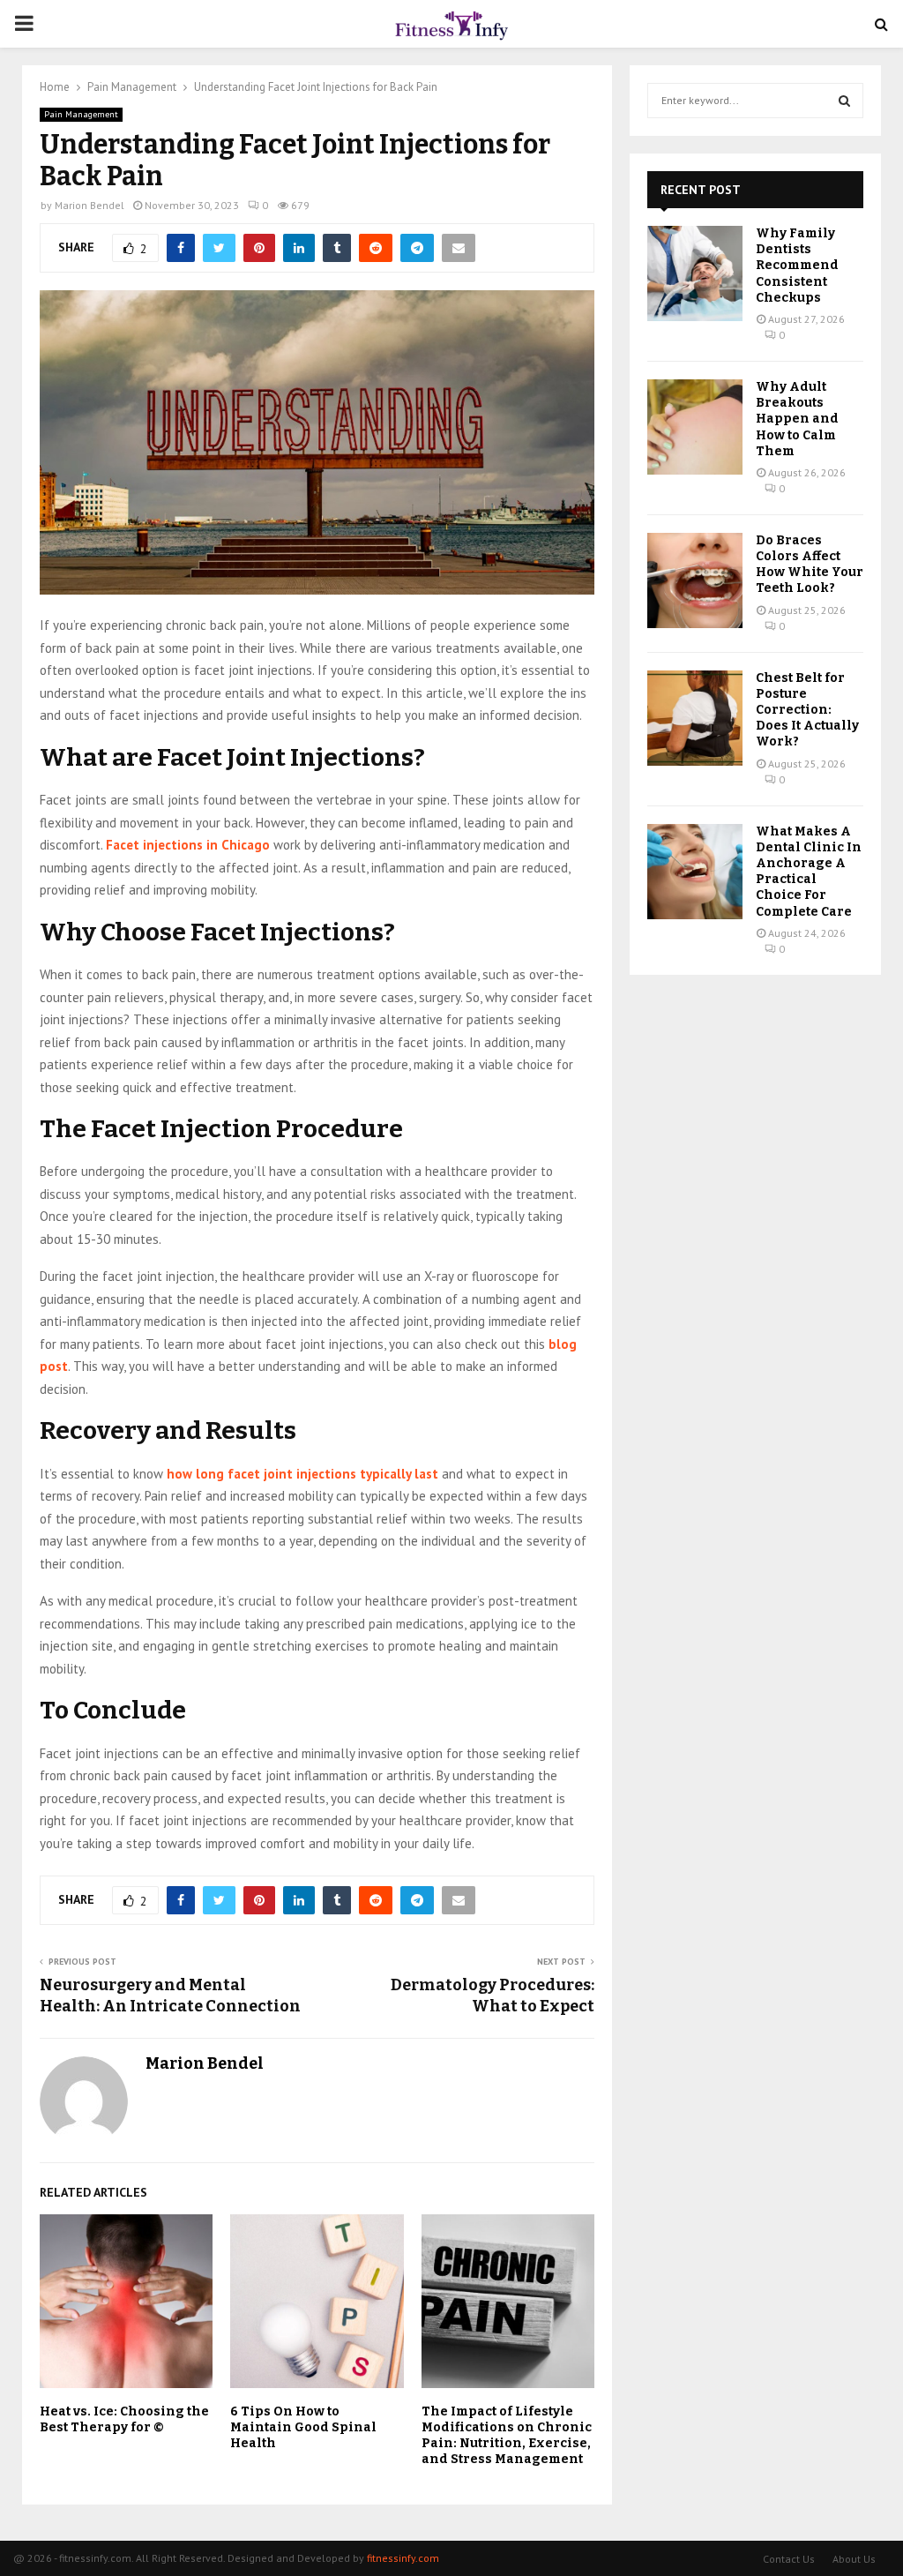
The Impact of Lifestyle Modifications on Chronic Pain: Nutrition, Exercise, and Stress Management (507, 2436)
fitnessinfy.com (403, 2558)
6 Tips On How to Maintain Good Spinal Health (303, 2427)
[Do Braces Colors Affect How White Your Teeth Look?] (695, 580)
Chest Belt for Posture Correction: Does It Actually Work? (807, 710)
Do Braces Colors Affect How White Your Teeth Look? (810, 565)
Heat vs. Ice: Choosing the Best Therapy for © (124, 2419)
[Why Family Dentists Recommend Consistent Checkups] (695, 273)
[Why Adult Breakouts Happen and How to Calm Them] (695, 427)
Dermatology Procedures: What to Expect (493, 1996)
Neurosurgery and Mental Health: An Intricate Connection (170, 1996)
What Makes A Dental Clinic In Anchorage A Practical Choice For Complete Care (809, 872)
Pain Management (81, 114)
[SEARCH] (844, 101)
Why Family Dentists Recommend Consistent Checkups (797, 266)
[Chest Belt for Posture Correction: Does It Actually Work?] (695, 718)
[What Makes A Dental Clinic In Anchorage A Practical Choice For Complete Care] (695, 872)
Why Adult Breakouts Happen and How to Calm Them (797, 419)
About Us (854, 2559)
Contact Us (789, 2559)
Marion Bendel (90, 205)
